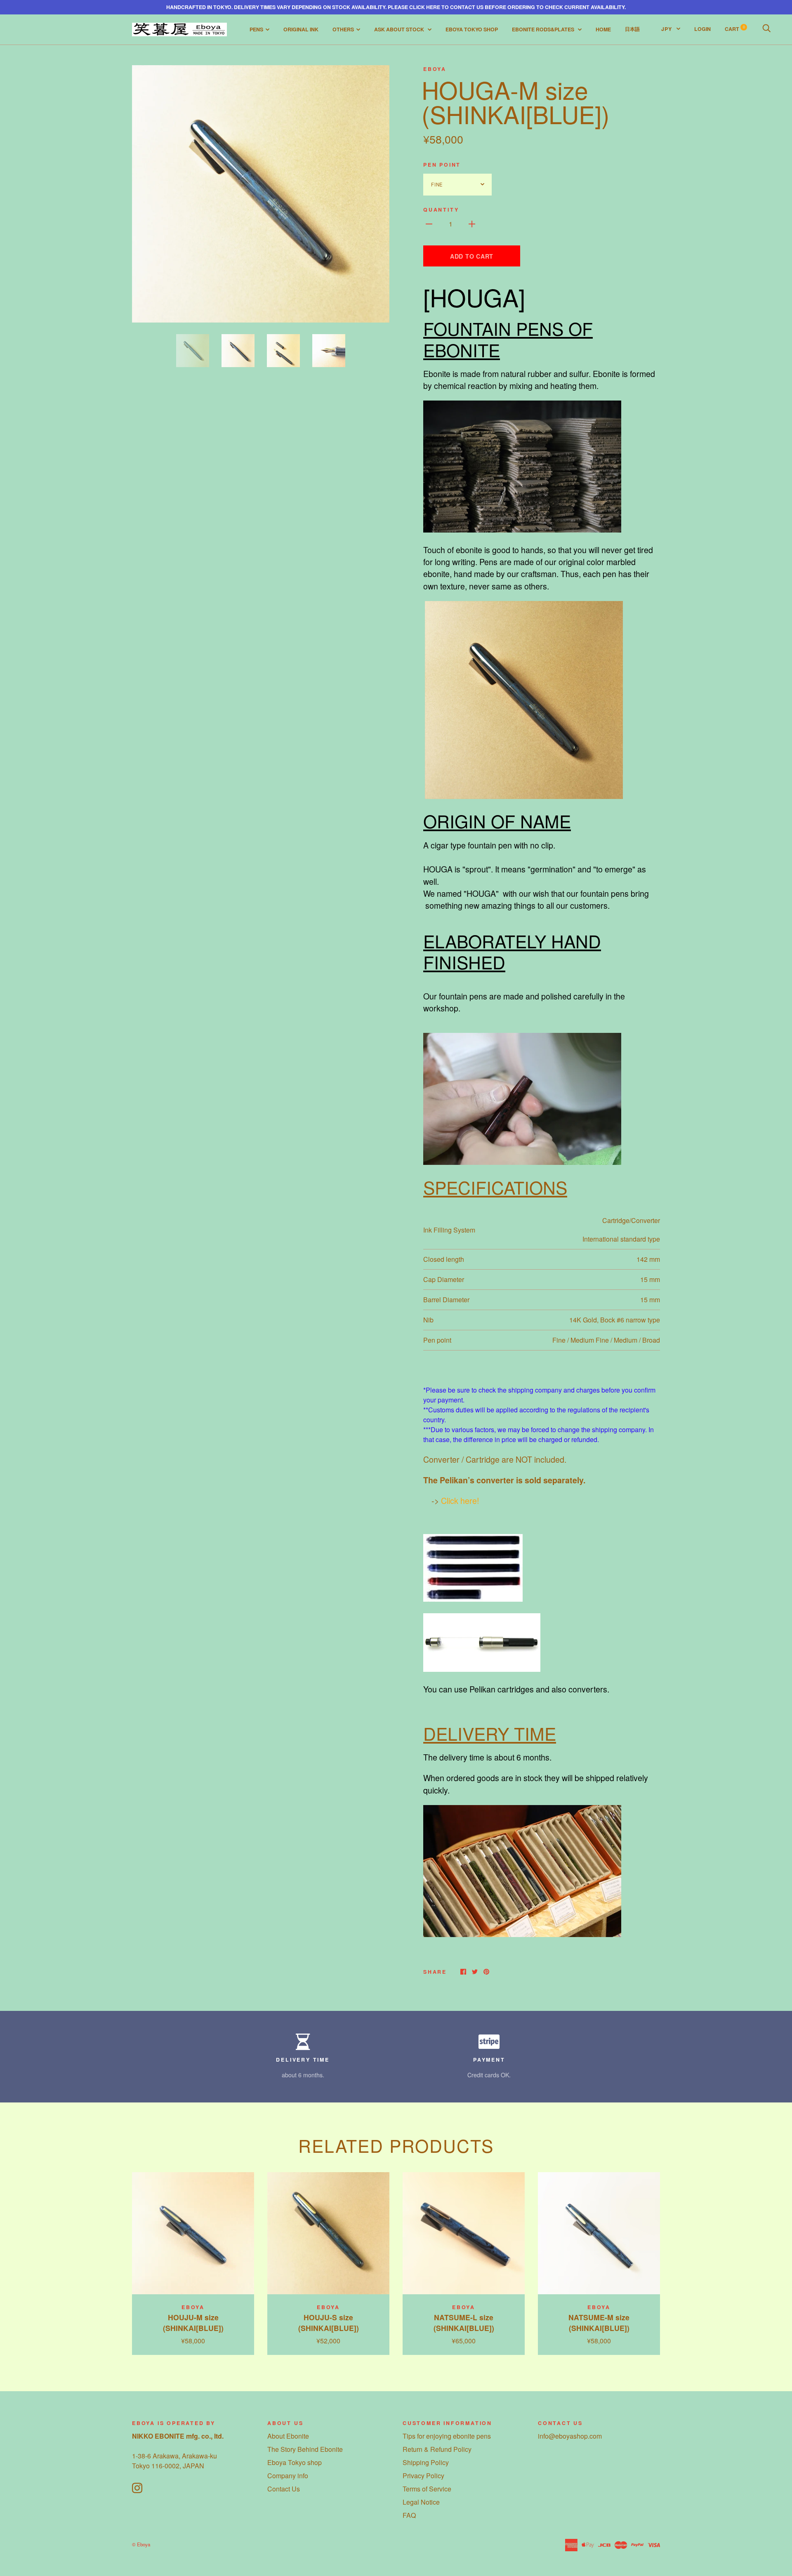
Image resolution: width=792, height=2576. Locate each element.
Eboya (435, 69)
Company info (288, 2476)
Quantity (441, 210)
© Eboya (141, 2544)
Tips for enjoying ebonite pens (447, 2436)
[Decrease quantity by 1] (429, 223)
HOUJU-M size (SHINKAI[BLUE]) (193, 2323)
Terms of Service (427, 2489)
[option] (261, 194)
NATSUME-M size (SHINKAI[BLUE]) (599, 2323)
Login (702, 29)
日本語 (632, 29)
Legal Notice (421, 2502)
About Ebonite (288, 2436)
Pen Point (442, 165)
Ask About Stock (400, 29)
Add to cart (472, 256)
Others (343, 29)
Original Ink (301, 29)
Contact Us (284, 2489)
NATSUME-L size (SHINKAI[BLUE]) (464, 2323)
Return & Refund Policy (437, 2449)
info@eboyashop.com (570, 2436)
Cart (735, 29)
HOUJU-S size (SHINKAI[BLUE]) (329, 2323)
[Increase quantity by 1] (472, 223)
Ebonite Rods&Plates (544, 29)
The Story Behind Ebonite (305, 2449)
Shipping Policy (426, 2462)
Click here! (460, 1501)
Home (603, 29)
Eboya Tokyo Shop (472, 29)
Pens (256, 29)
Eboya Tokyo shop (295, 2462)
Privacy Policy (423, 2476)
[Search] (766, 29)
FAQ (409, 2515)
